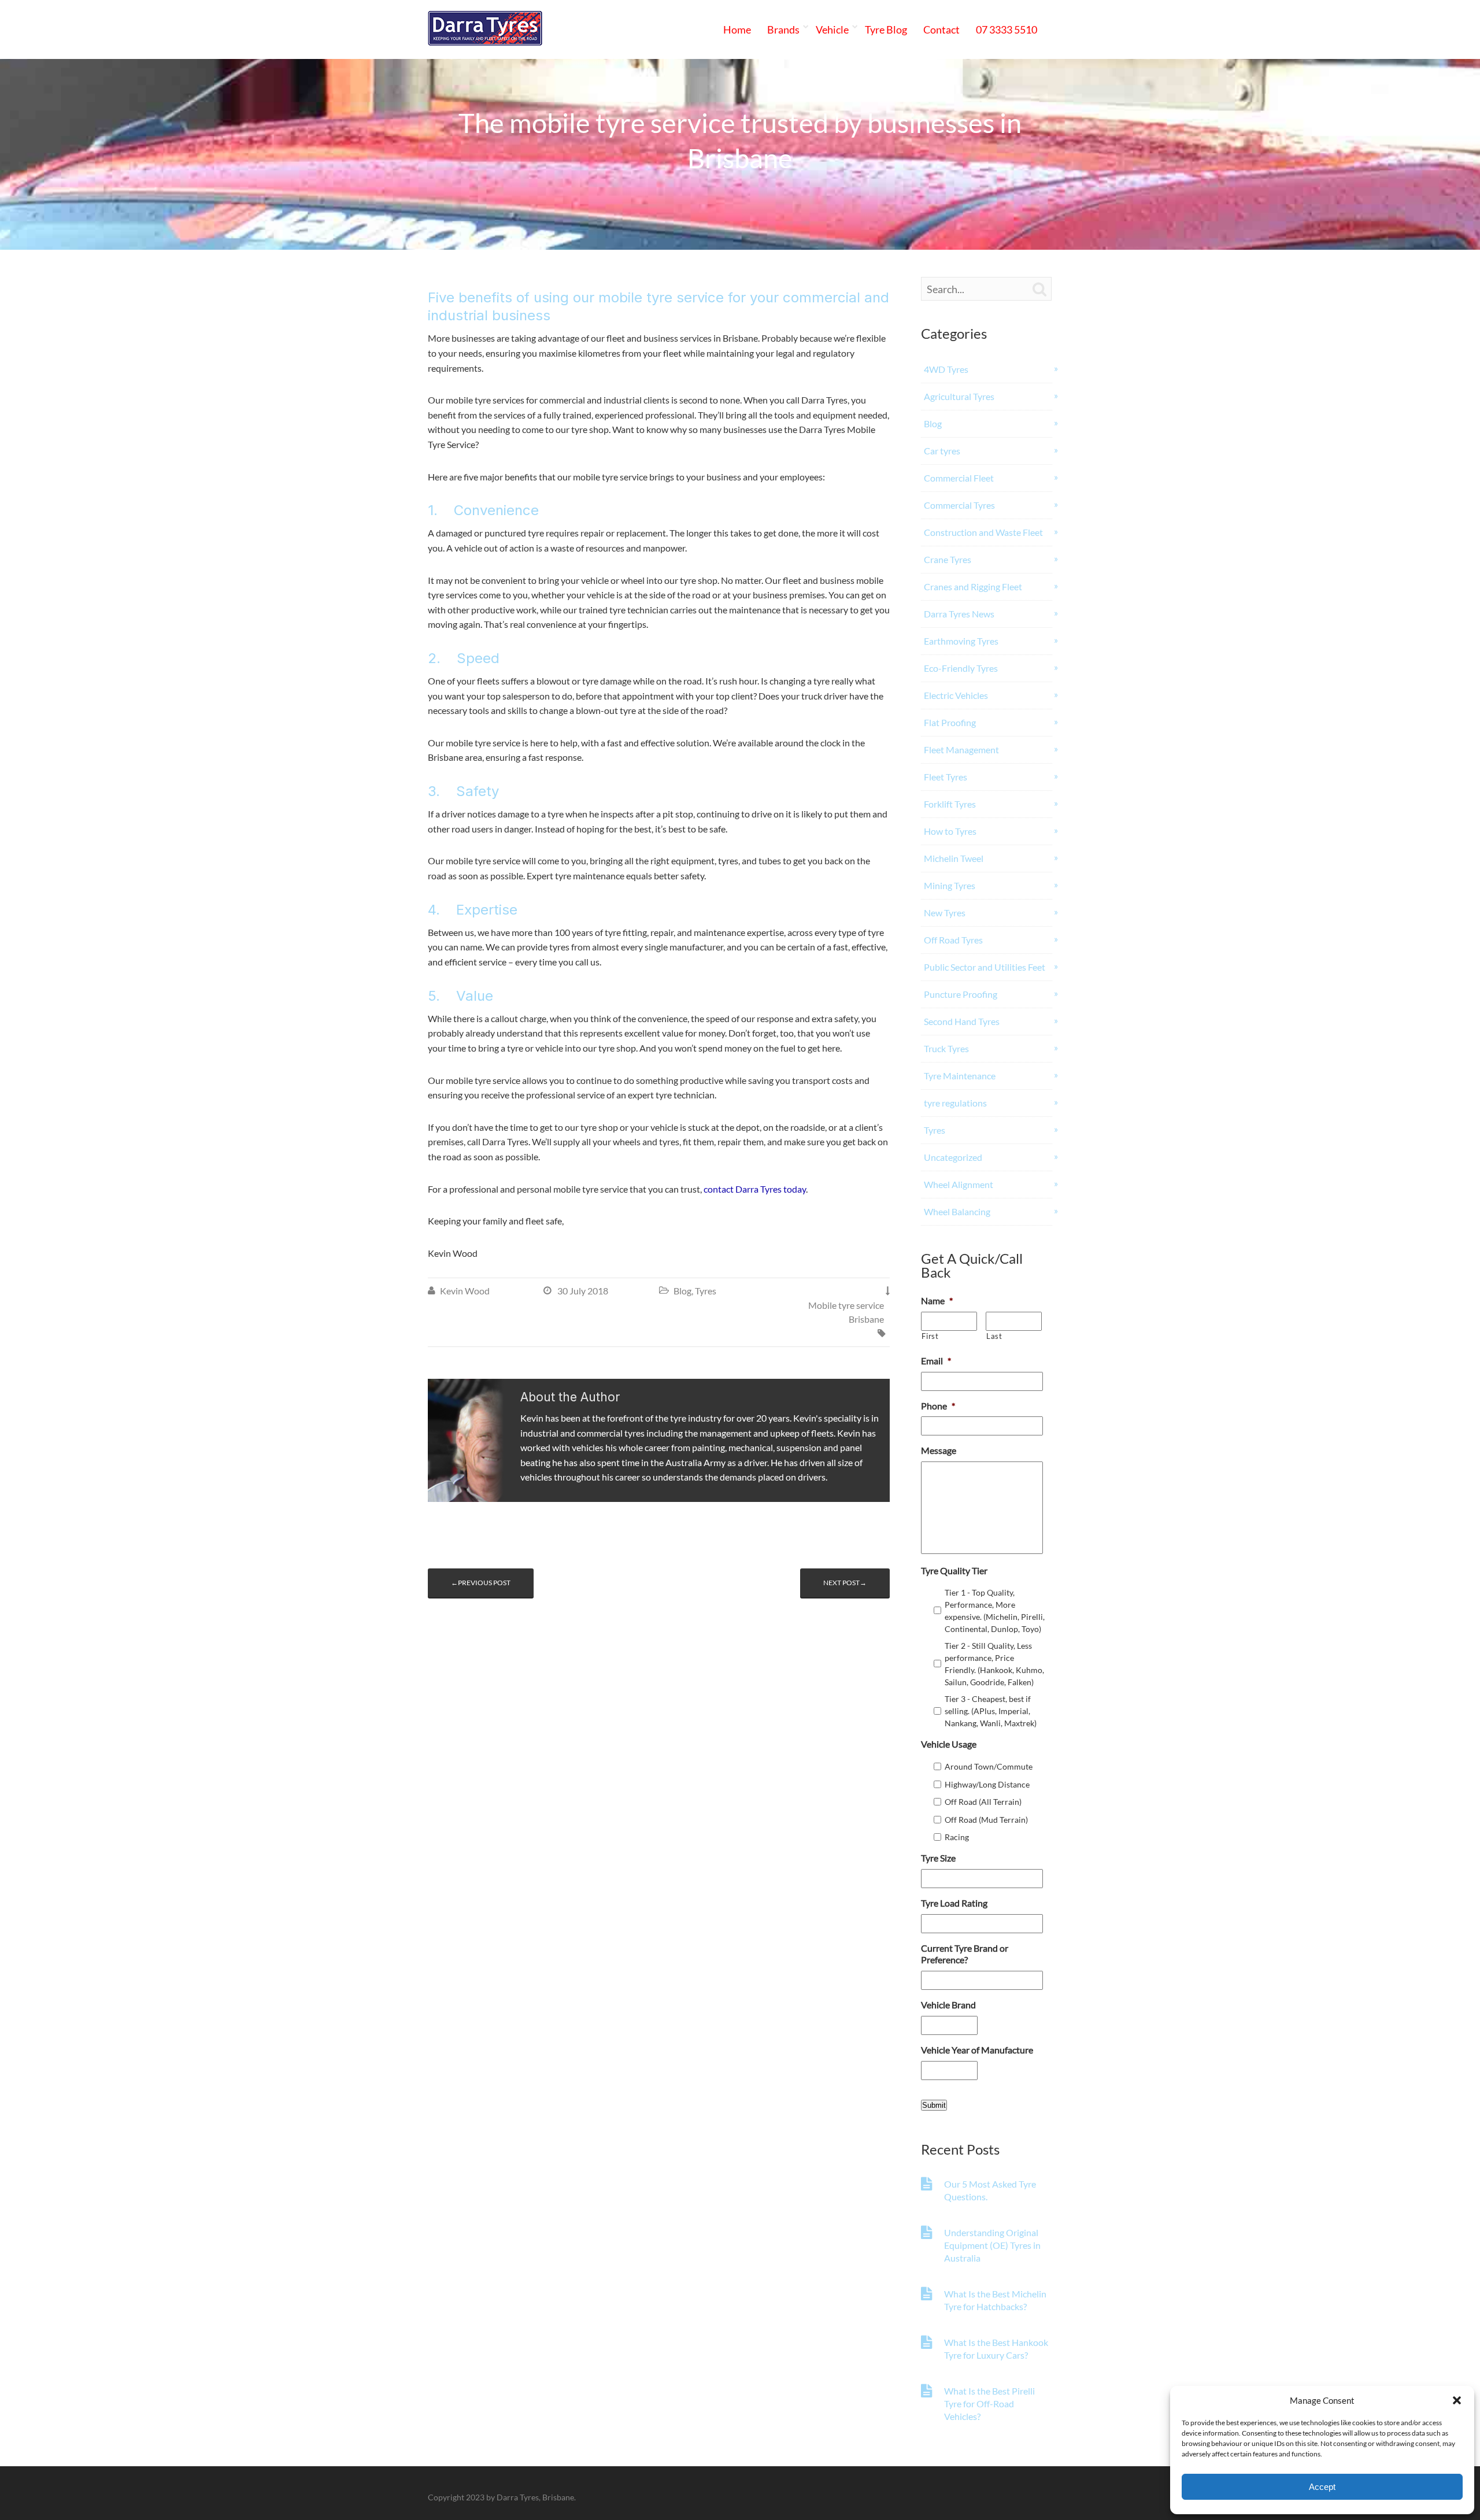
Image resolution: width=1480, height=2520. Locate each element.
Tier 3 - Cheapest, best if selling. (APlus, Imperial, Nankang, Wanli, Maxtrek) (991, 1711)
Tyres (706, 1291)
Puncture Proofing (961, 994)
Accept (1322, 2487)
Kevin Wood (465, 1291)
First (930, 1336)
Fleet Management (961, 750)
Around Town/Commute (989, 1766)
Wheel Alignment (959, 1184)
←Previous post (481, 1583)
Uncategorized (953, 1157)
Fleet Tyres (946, 777)
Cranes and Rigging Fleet (973, 586)
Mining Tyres (950, 885)
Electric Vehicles (956, 695)
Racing (957, 1837)
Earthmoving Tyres (961, 641)
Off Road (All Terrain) (983, 1802)
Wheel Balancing (957, 1211)
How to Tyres (950, 831)
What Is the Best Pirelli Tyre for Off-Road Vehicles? (989, 2404)
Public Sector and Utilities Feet (985, 967)
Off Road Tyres (953, 940)
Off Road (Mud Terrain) (986, 1820)
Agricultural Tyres (959, 396)
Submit (934, 2105)
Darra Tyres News (959, 614)
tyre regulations (955, 1103)
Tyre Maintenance (960, 1076)
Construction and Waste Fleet (983, 532)
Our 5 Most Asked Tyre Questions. (990, 2190)
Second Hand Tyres (962, 1021)
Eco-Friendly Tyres (961, 668)
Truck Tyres (946, 1048)
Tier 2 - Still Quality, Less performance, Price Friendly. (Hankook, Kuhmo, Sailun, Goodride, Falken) (994, 1664)
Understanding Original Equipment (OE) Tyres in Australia (992, 2245)
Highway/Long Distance (987, 1784)
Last (994, 1336)
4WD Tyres (946, 369)
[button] (1457, 2400)
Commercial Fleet (959, 478)
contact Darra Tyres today (755, 1189)
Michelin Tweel (954, 858)
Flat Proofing (950, 722)
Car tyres (942, 451)
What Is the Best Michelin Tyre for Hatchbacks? (995, 2300)
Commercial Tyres (959, 505)
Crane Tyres (948, 559)
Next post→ (845, 1583)
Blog (682, 1291)
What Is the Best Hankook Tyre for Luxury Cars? (996, 2349)
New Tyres (945, 913)
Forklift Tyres (950, 804)
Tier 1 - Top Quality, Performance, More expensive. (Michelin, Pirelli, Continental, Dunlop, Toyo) (995, 1611)
